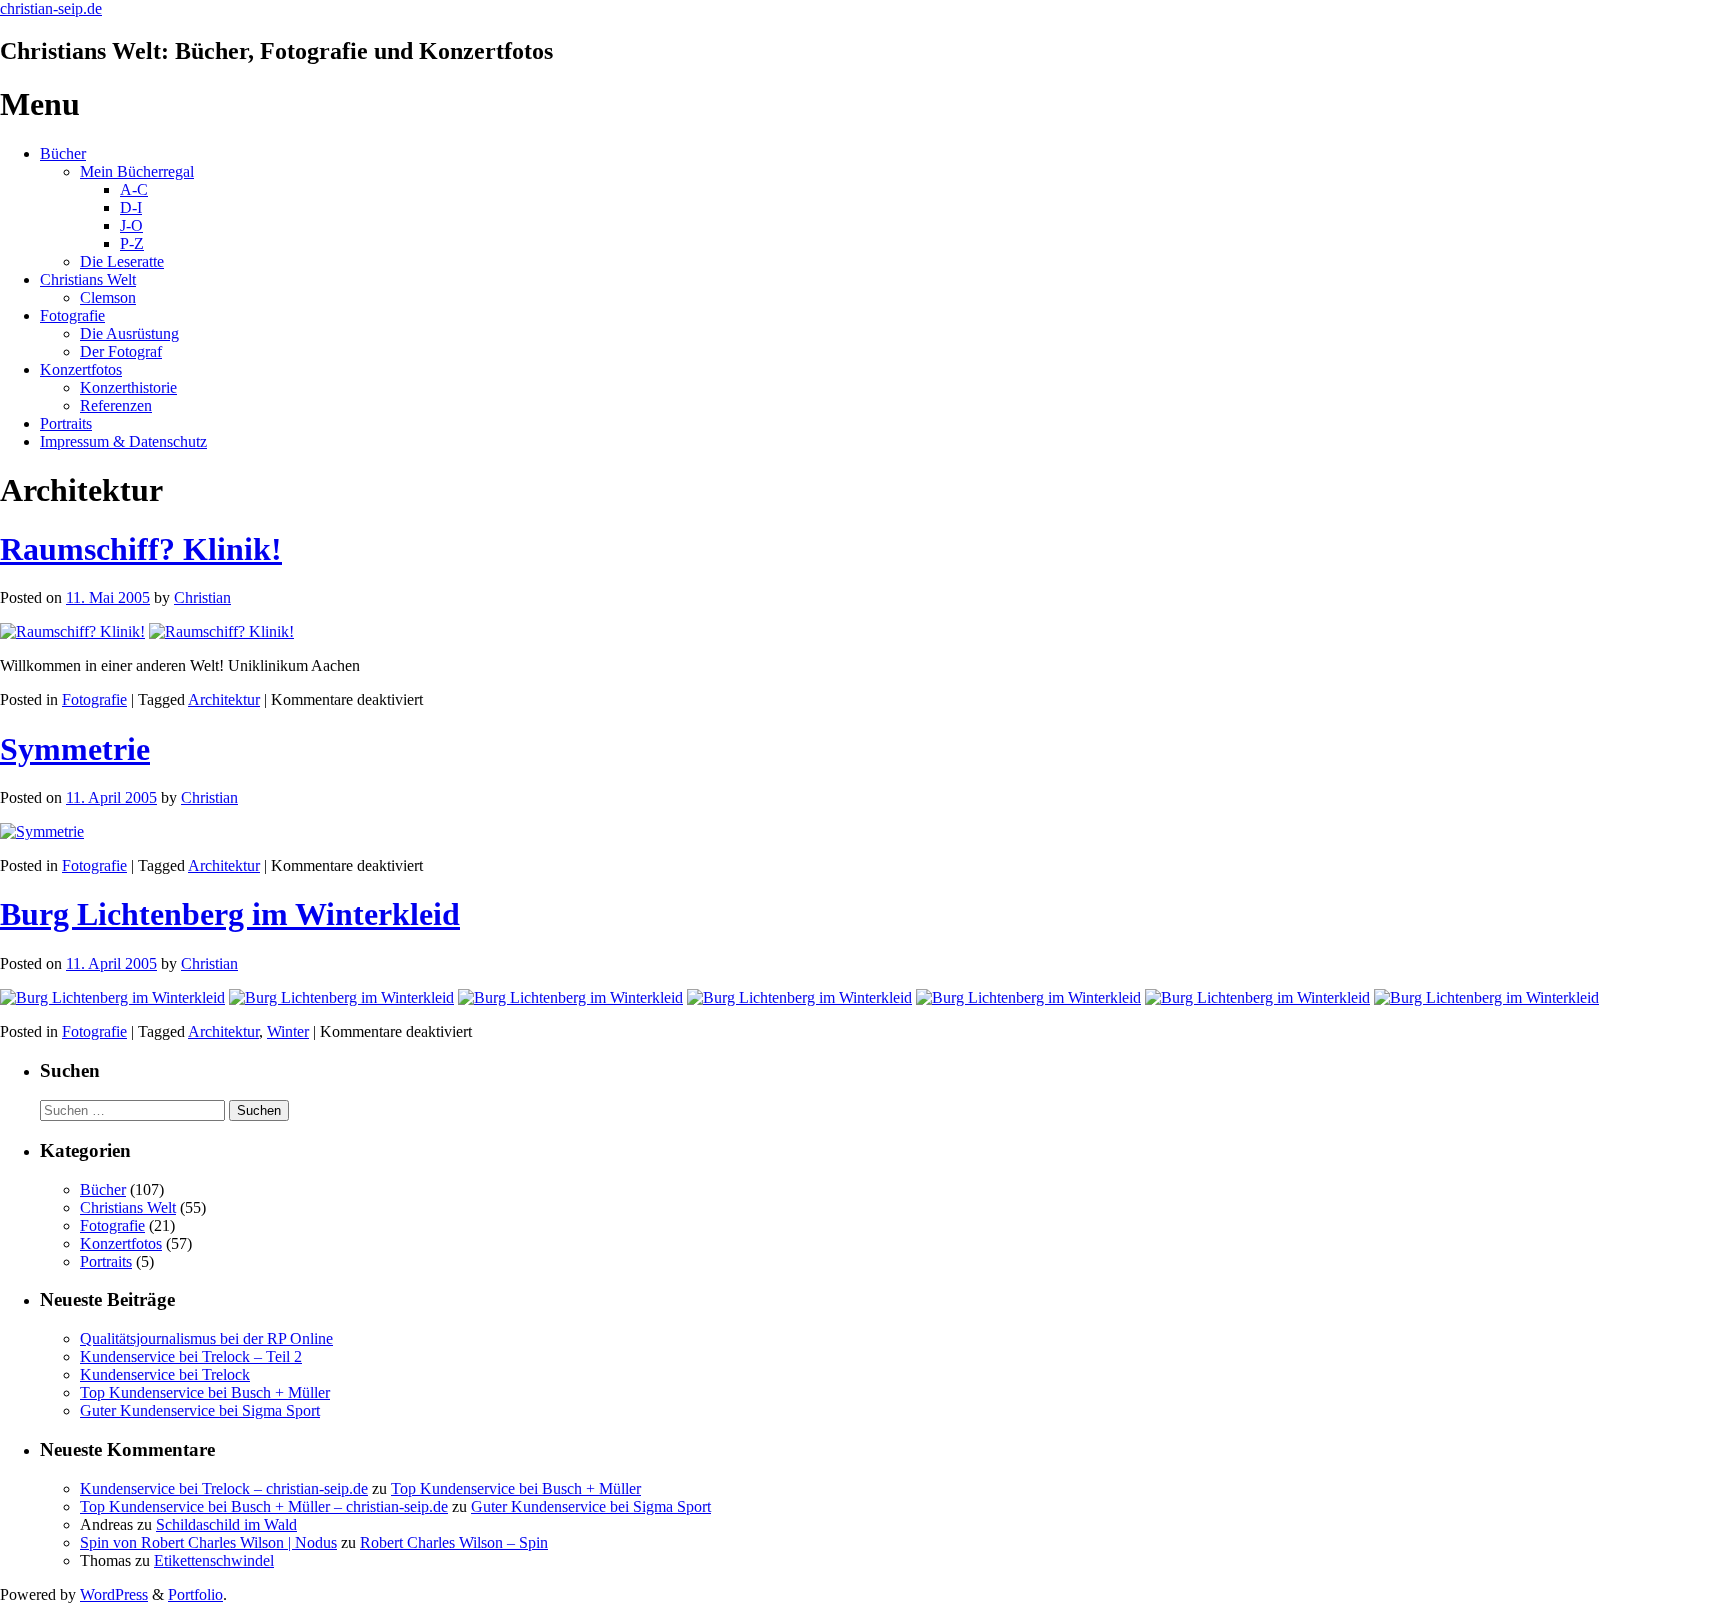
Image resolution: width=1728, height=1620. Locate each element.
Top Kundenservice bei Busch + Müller (205, 1392)
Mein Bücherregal (137, 171)
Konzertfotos (81, 369)
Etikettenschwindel (214, 1560)
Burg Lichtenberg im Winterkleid (230, 914)
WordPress (114, 1594)
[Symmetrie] (42, 831)
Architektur (224, 699)
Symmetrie (75, 749)
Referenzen (116, 405)
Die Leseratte (122, 261)
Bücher (63, 153)
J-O (131, 225)
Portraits (66, 423)
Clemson (108, 297)
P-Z (132, 243)
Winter (288, 1031)
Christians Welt (88, 279)
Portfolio (195, 1594)
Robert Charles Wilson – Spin (454, 1542)
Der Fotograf (121, 351)
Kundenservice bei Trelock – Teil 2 (191, 1356)
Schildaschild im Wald (226, 1524)
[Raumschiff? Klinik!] (72, 631)
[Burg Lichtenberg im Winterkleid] (112, 997)
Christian (202, 597)
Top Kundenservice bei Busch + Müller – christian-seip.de (264, 1506)
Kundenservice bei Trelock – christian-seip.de (224, 1488)
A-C (134, 189)
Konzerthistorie (128, 387)
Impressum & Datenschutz (123, 441)
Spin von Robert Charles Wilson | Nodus (208, 1542)
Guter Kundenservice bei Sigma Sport (200, 1410)
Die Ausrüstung (129, 333)
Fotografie (72, 315)
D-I (131, 207)
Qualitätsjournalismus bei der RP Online (206, 1338)
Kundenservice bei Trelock (165, 1374)
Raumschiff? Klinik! (141, 549)
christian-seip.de (51, 8)
